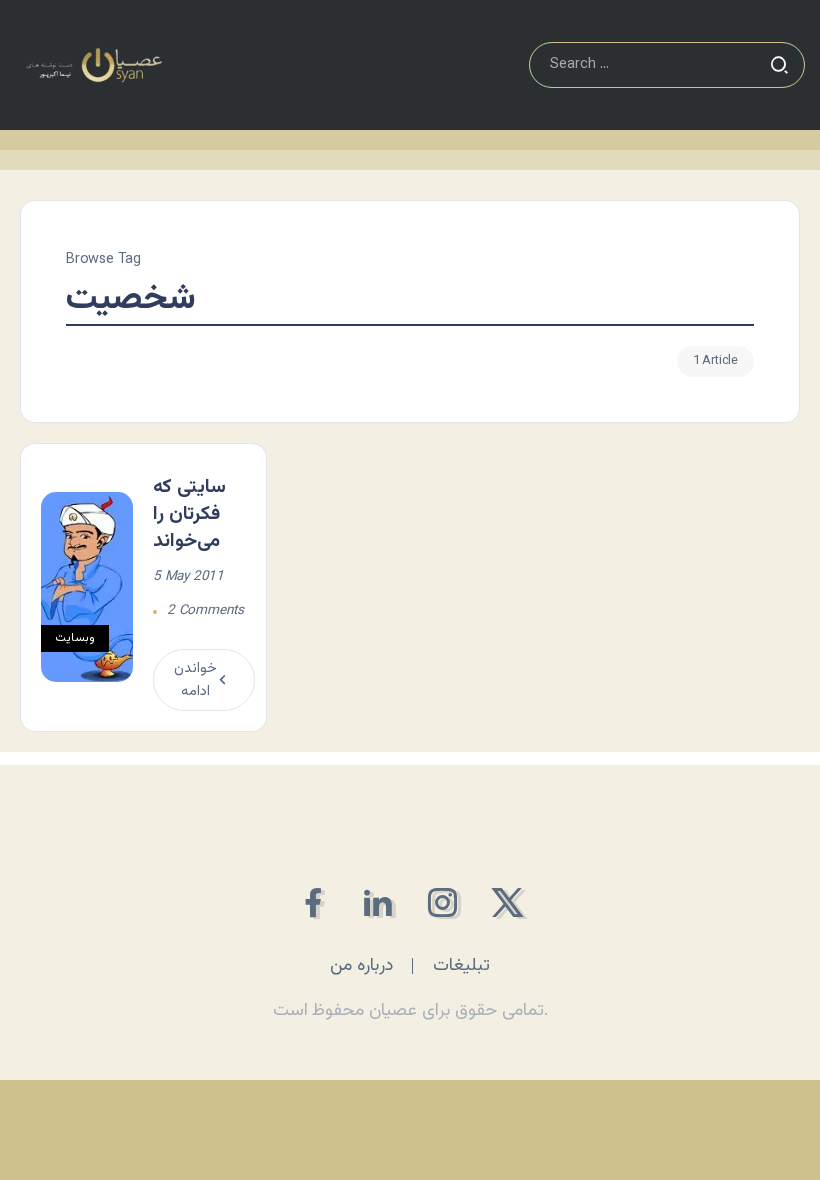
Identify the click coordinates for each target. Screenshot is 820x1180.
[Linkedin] (377, 902)
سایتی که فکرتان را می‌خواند (189, 514)
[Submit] (779, 65)
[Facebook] (312, 902)
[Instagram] (442, 902)
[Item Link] (87, 587)
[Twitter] (507, 902)
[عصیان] (94, 65)
